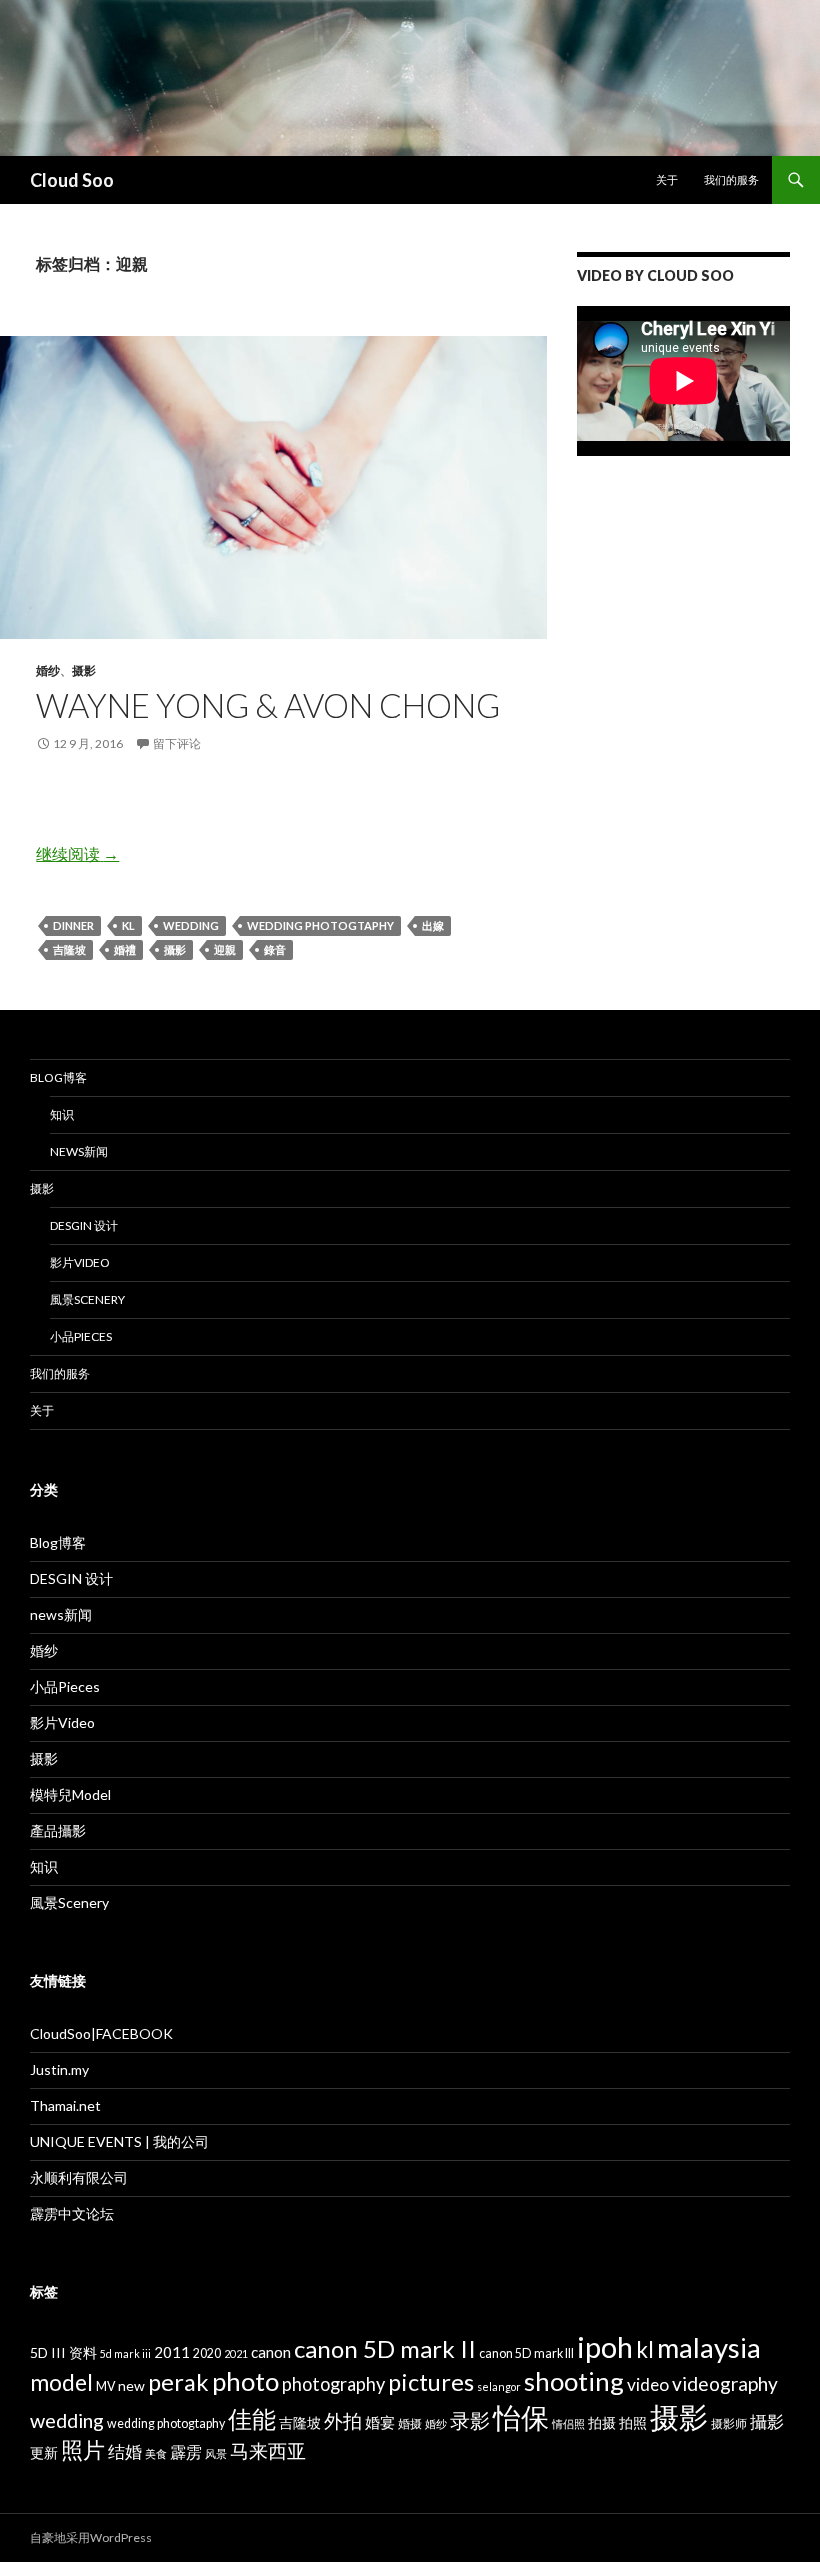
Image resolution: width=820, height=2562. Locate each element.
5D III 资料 (63, 2352)
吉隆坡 (69, 949)
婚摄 (410, 2423)
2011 (172, 2352)
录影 (470, 2420)
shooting (574, 2381)
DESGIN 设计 (84, 1225)
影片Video (80, 1262)
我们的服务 (731, 179)
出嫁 (433, 925)
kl (128, 925)
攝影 (175, 949)
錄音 (275, 949)
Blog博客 (58, 1077)
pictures (431, 2382)
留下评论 (177, 743)
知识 (62, 1114)
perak (178, 2382)
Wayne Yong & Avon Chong (268, 705)
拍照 (633, 2422)
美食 (156, 2453)
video (648, 2384)
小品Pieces (81, 1336)
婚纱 (48, 670)
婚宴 (380, 2422)
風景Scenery (87, 1299)
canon (271, 2352)
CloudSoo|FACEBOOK (101, 2033)
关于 (667, 179)
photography (333, 2384)
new (131, 2385)
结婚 (125, 2451)
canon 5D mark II (385, 2348)
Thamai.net (65, 2105)
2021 (236, 2353)
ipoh (605, 2346)
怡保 (521, 2417)
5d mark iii (125, 2353)
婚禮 (125, 949)
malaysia (709, 2347)
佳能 (252, 2418)
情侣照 (568, 2423)
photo (245, 2381)
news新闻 (79, 1151)
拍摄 (602, 2422)
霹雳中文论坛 (72, 2213)
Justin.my (59, 2069)
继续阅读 (77, 853)
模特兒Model (70, 1794)
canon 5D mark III (526, 2353)
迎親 (225, 949)
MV (105, 2386)
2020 (207, 2353)
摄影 (84, 670)
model (61, 2382)
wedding (191, 925)
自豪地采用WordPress (91, 2537)
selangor (499, 2386)
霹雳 (186, 2451)
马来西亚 (268, 2450)
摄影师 (729, 2423)
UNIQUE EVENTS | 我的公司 (119, 2141)
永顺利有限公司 (79, 2177)
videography (725, 2383)
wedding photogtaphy (320, 925)
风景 (216, 2453)
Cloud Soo (72, 180)
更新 (44, 2452)
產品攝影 (58, 1830)
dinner (73, 925)
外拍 (343, 2420)
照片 (83, 2449)
